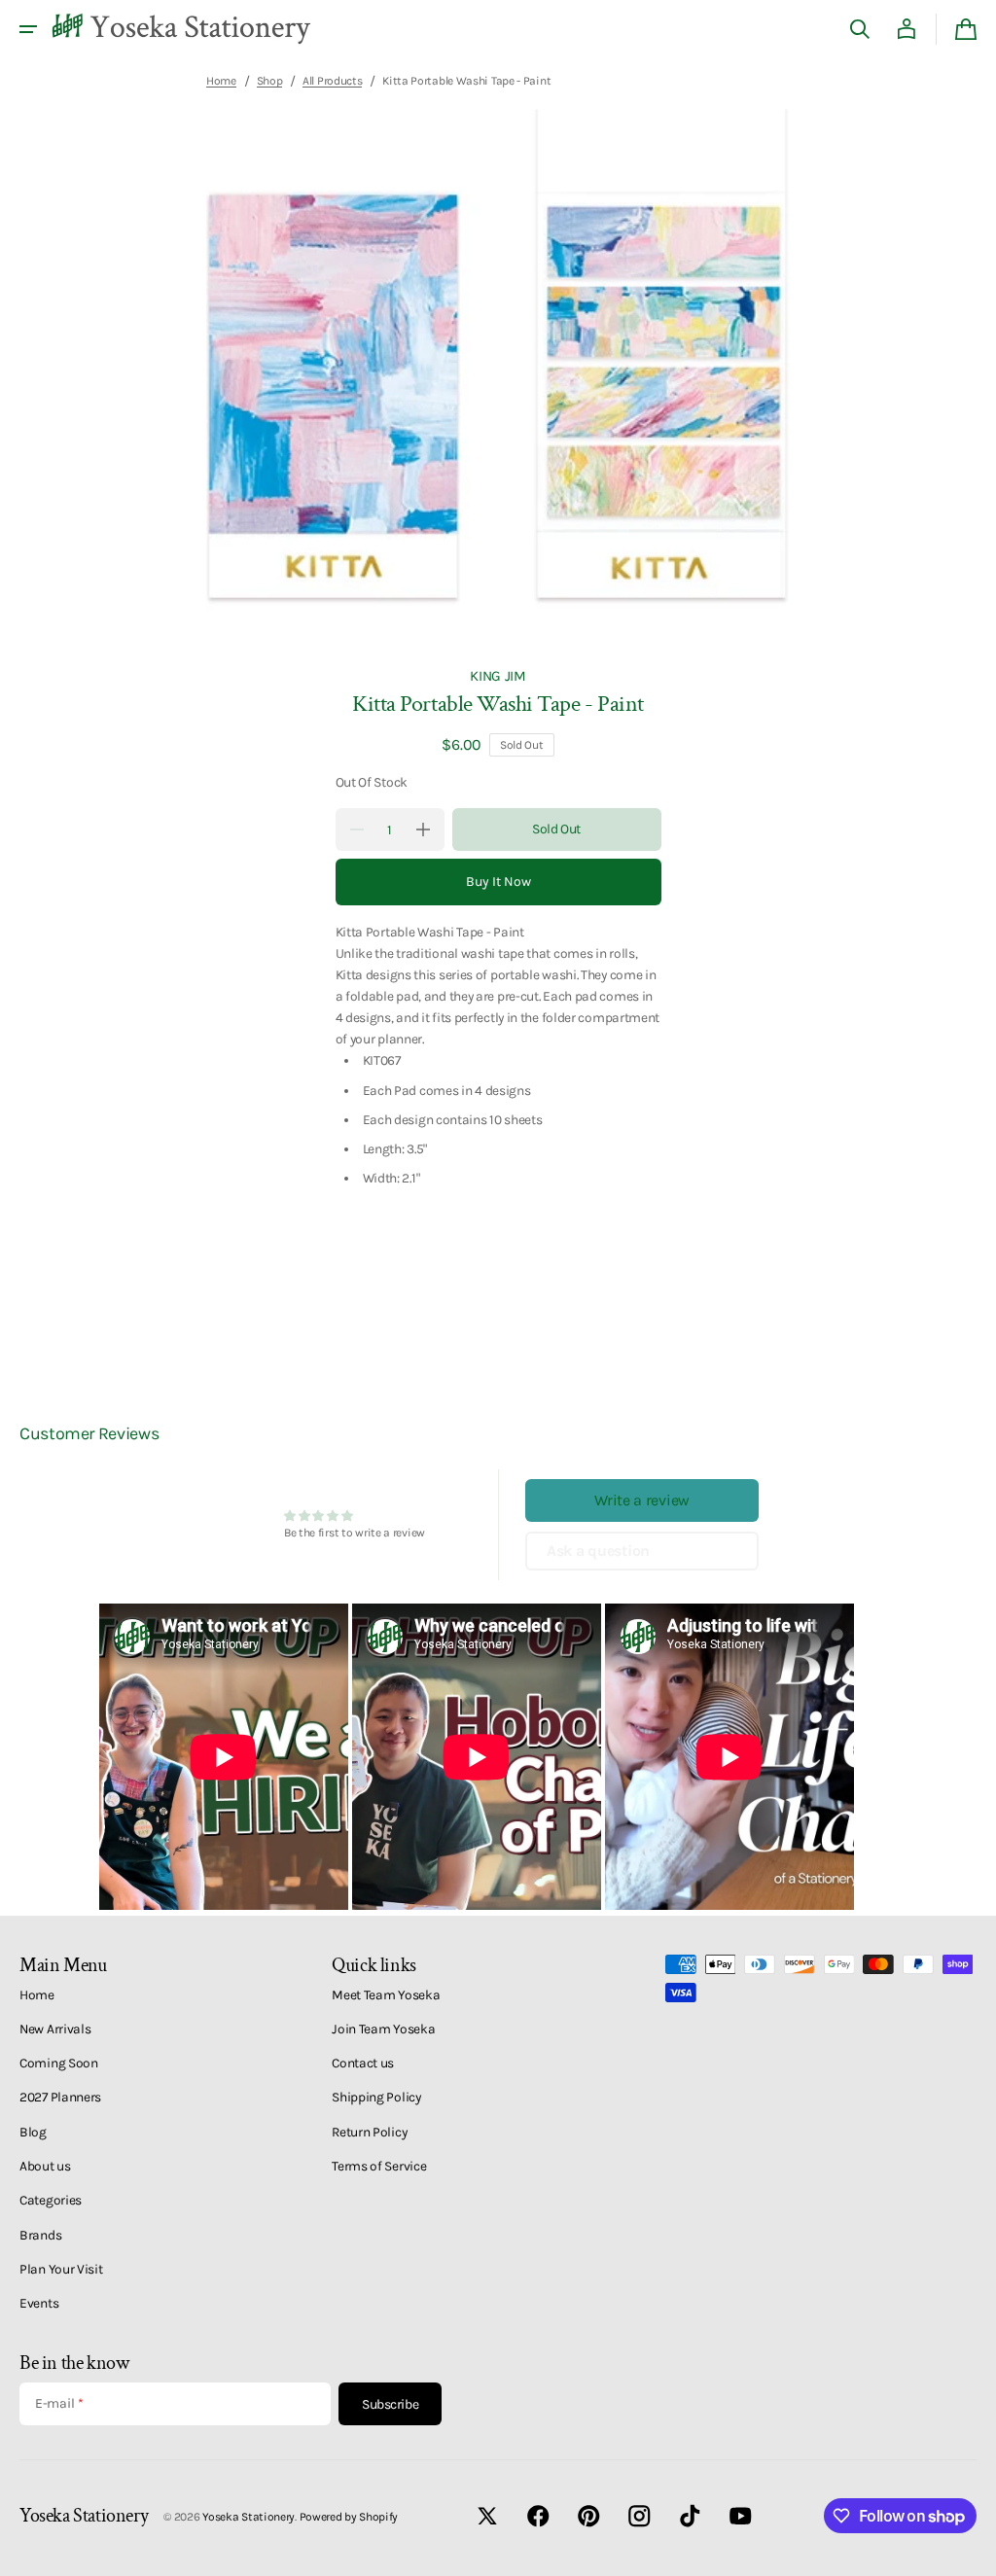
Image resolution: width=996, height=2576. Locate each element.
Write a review (642, 1500)
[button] (28, 29)
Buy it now (498, 882)
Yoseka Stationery (249, 2517)
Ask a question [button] (598, 1551)
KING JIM (498, 676)
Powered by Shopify (349, 2517)
